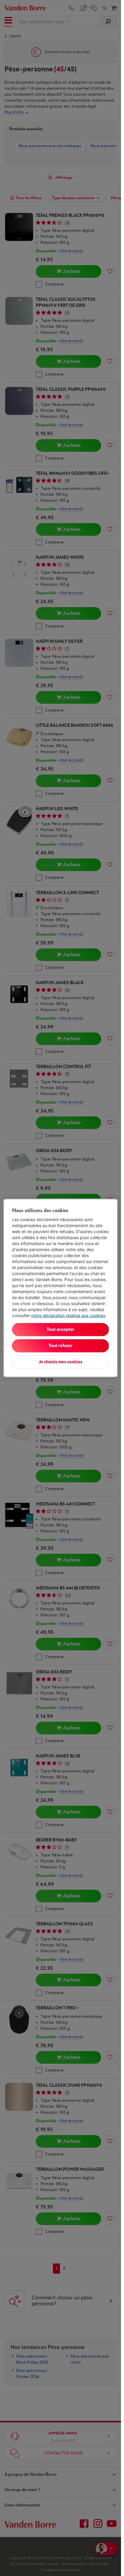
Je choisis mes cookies (60, 1362)
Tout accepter (60, 1330)
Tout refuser (60, 1346)
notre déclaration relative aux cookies (68, 1315)
